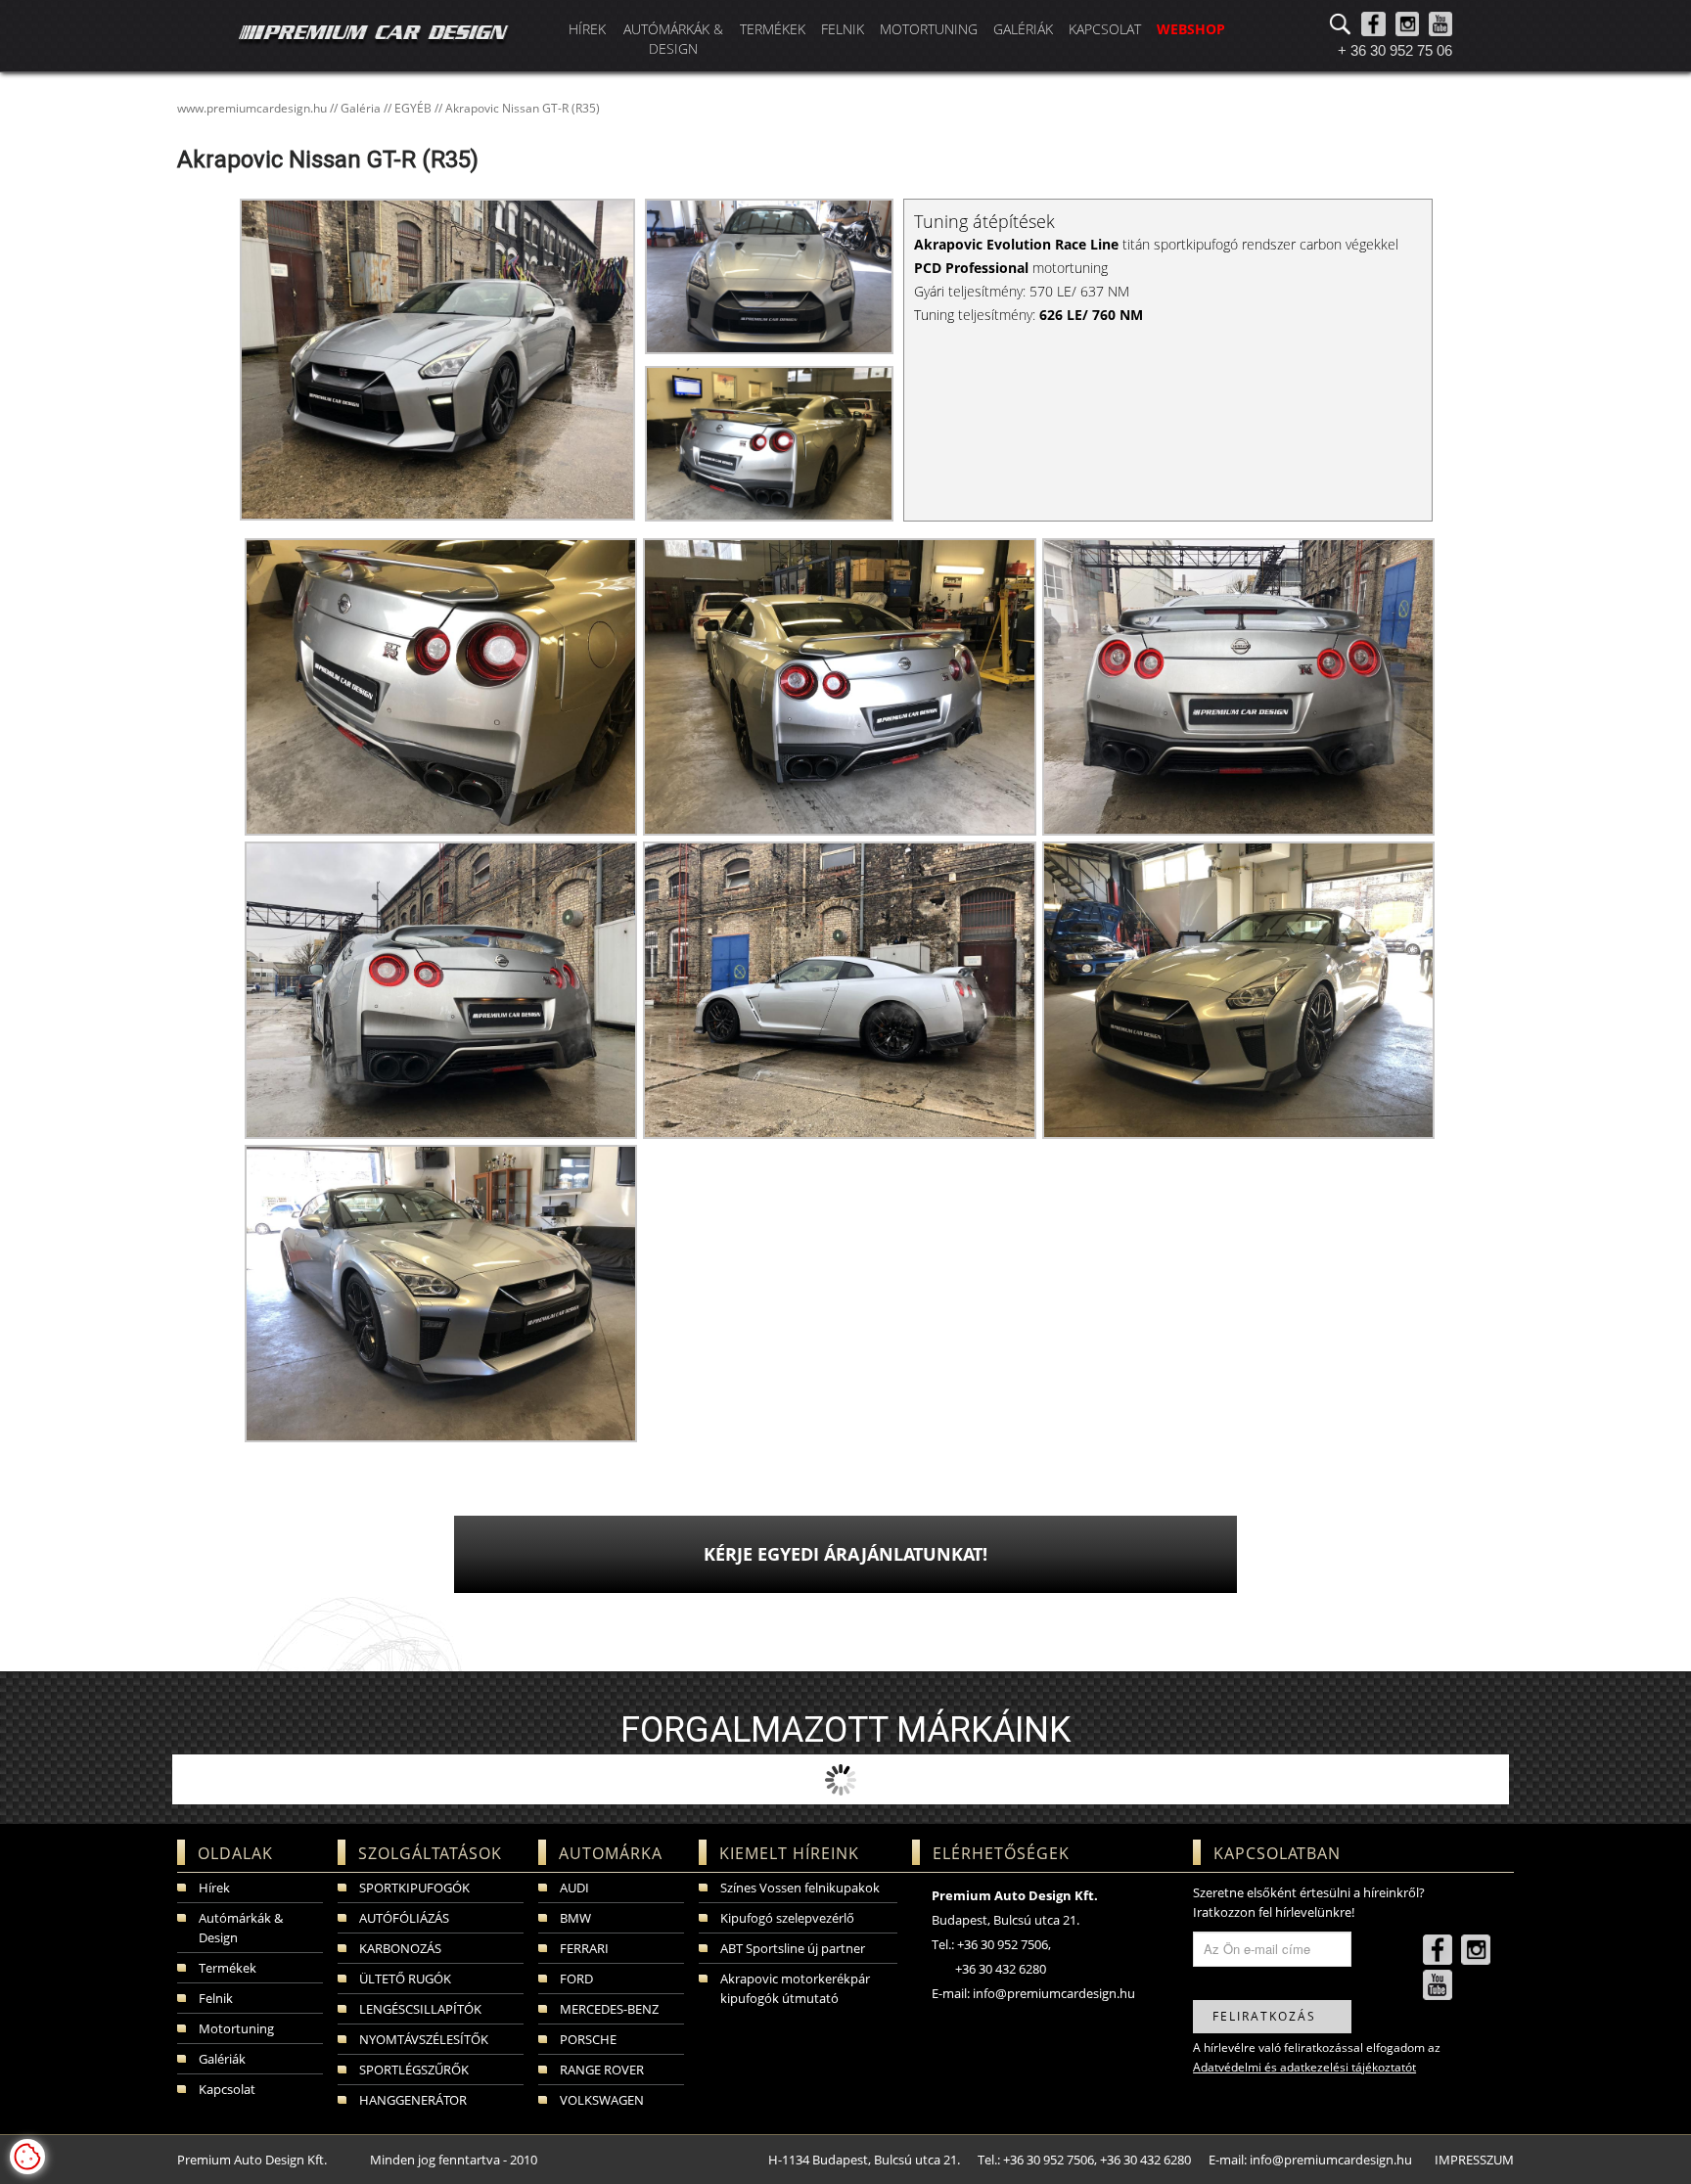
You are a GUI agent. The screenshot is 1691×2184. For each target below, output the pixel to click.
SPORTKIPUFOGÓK (414, 1888)
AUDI (574, 1888)
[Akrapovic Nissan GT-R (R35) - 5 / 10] (837, 685)
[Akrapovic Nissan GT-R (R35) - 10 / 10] (439, 1292)
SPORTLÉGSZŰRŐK (414, 2070)
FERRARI (584, 1948)
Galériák (1023, 29)
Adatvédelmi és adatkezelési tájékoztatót (1304, 2067)
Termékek (773, 29)
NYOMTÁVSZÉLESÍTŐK (424, 2039)
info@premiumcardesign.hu (1054, 1993)
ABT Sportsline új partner (793, 1948)
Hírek (587, 29)
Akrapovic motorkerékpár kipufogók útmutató (795, 1988)
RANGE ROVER (602, 2070)
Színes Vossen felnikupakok (800, 1888)
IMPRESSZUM (1474, 2160)
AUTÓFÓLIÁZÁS (404, 1918)
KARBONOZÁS (400, 1948)
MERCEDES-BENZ (609, 2009)
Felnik (843, 29)
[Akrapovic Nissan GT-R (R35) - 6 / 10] (1236, 685)
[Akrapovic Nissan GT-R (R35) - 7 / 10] (439, 988)
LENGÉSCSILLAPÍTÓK (420, 2009)
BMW (575, 1918)
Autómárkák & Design (673, 39)
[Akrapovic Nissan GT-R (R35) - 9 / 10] (1236, 988)
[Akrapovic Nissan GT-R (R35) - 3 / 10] (769, 444)
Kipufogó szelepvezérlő (787, 1918)
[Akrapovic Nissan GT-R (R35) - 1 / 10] (437, 365)
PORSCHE (588, 2039)
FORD (576, 1979)
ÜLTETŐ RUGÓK (405, 1979)
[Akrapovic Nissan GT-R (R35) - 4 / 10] (439, 685)
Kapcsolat (1105, 29)
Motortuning (929, 29)
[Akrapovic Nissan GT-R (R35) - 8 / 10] (837, 988)
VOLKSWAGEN (602, 2100)
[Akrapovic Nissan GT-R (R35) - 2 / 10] (769, 276)
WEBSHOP (1191, 29)
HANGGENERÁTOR (413, 2100)
